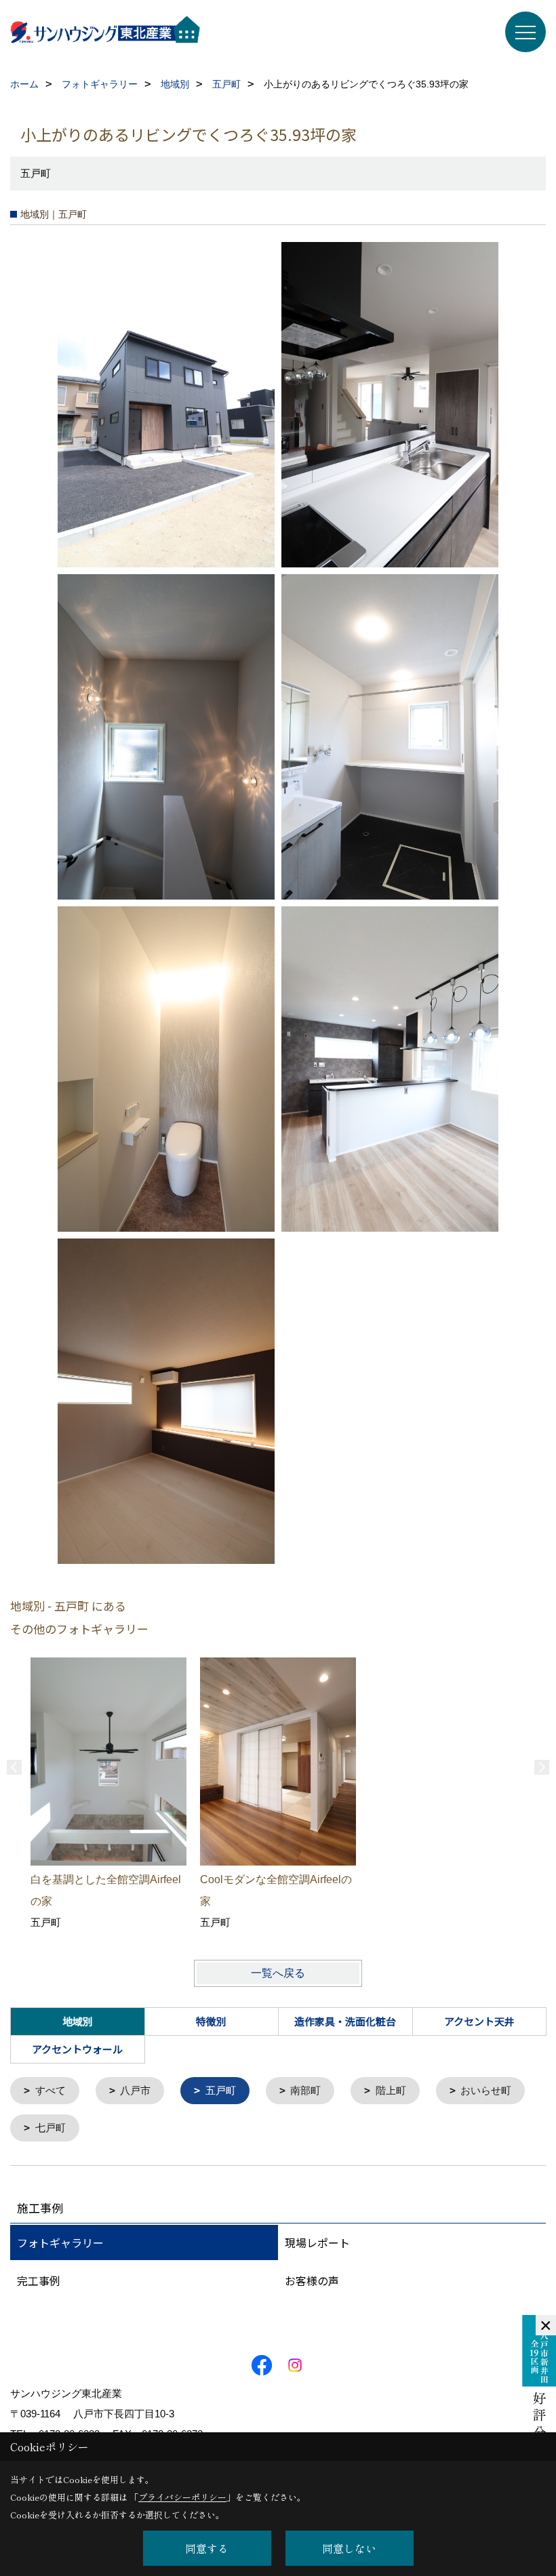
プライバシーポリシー (182, 2497)
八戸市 (135, 2090)
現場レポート (317, 2242)
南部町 (305, 2090)
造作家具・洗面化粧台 (345, 2021)
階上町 (391, 2090)
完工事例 (39, 2280)
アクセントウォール (77, 2049)
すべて (51, 2090)
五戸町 (221, 2090)
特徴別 (211, 2021)
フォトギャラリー (60, 2242)
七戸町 (51, 2128)
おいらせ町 (486, 2090)
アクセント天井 (479, 2021)
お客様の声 (312, 2280)
